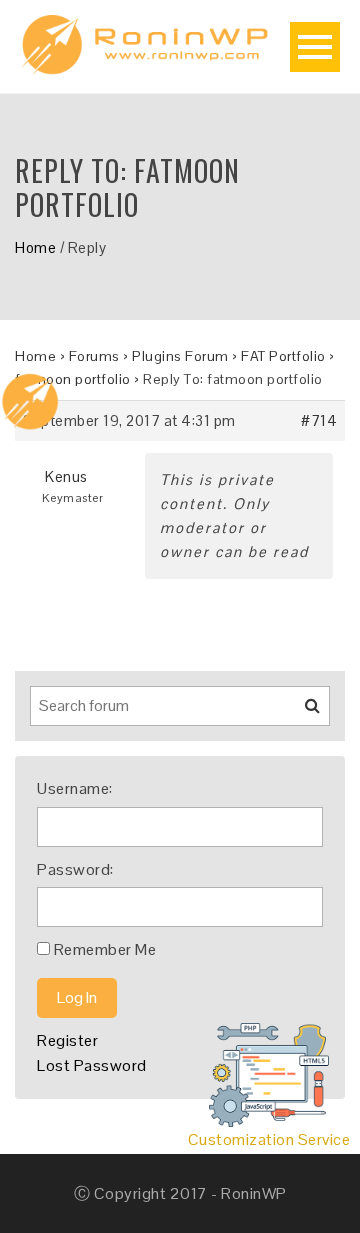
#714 (319, 420)
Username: (75, 788)
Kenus (66, 476)
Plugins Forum (180, 356)
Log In (77, 997)
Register (67, 1040)
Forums (94, 356)
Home (35, 247)
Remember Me (105, 949)
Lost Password (92, 1065)
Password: (75, 869)
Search (300, 713)
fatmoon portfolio (73, 379)
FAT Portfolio (283, 356)
